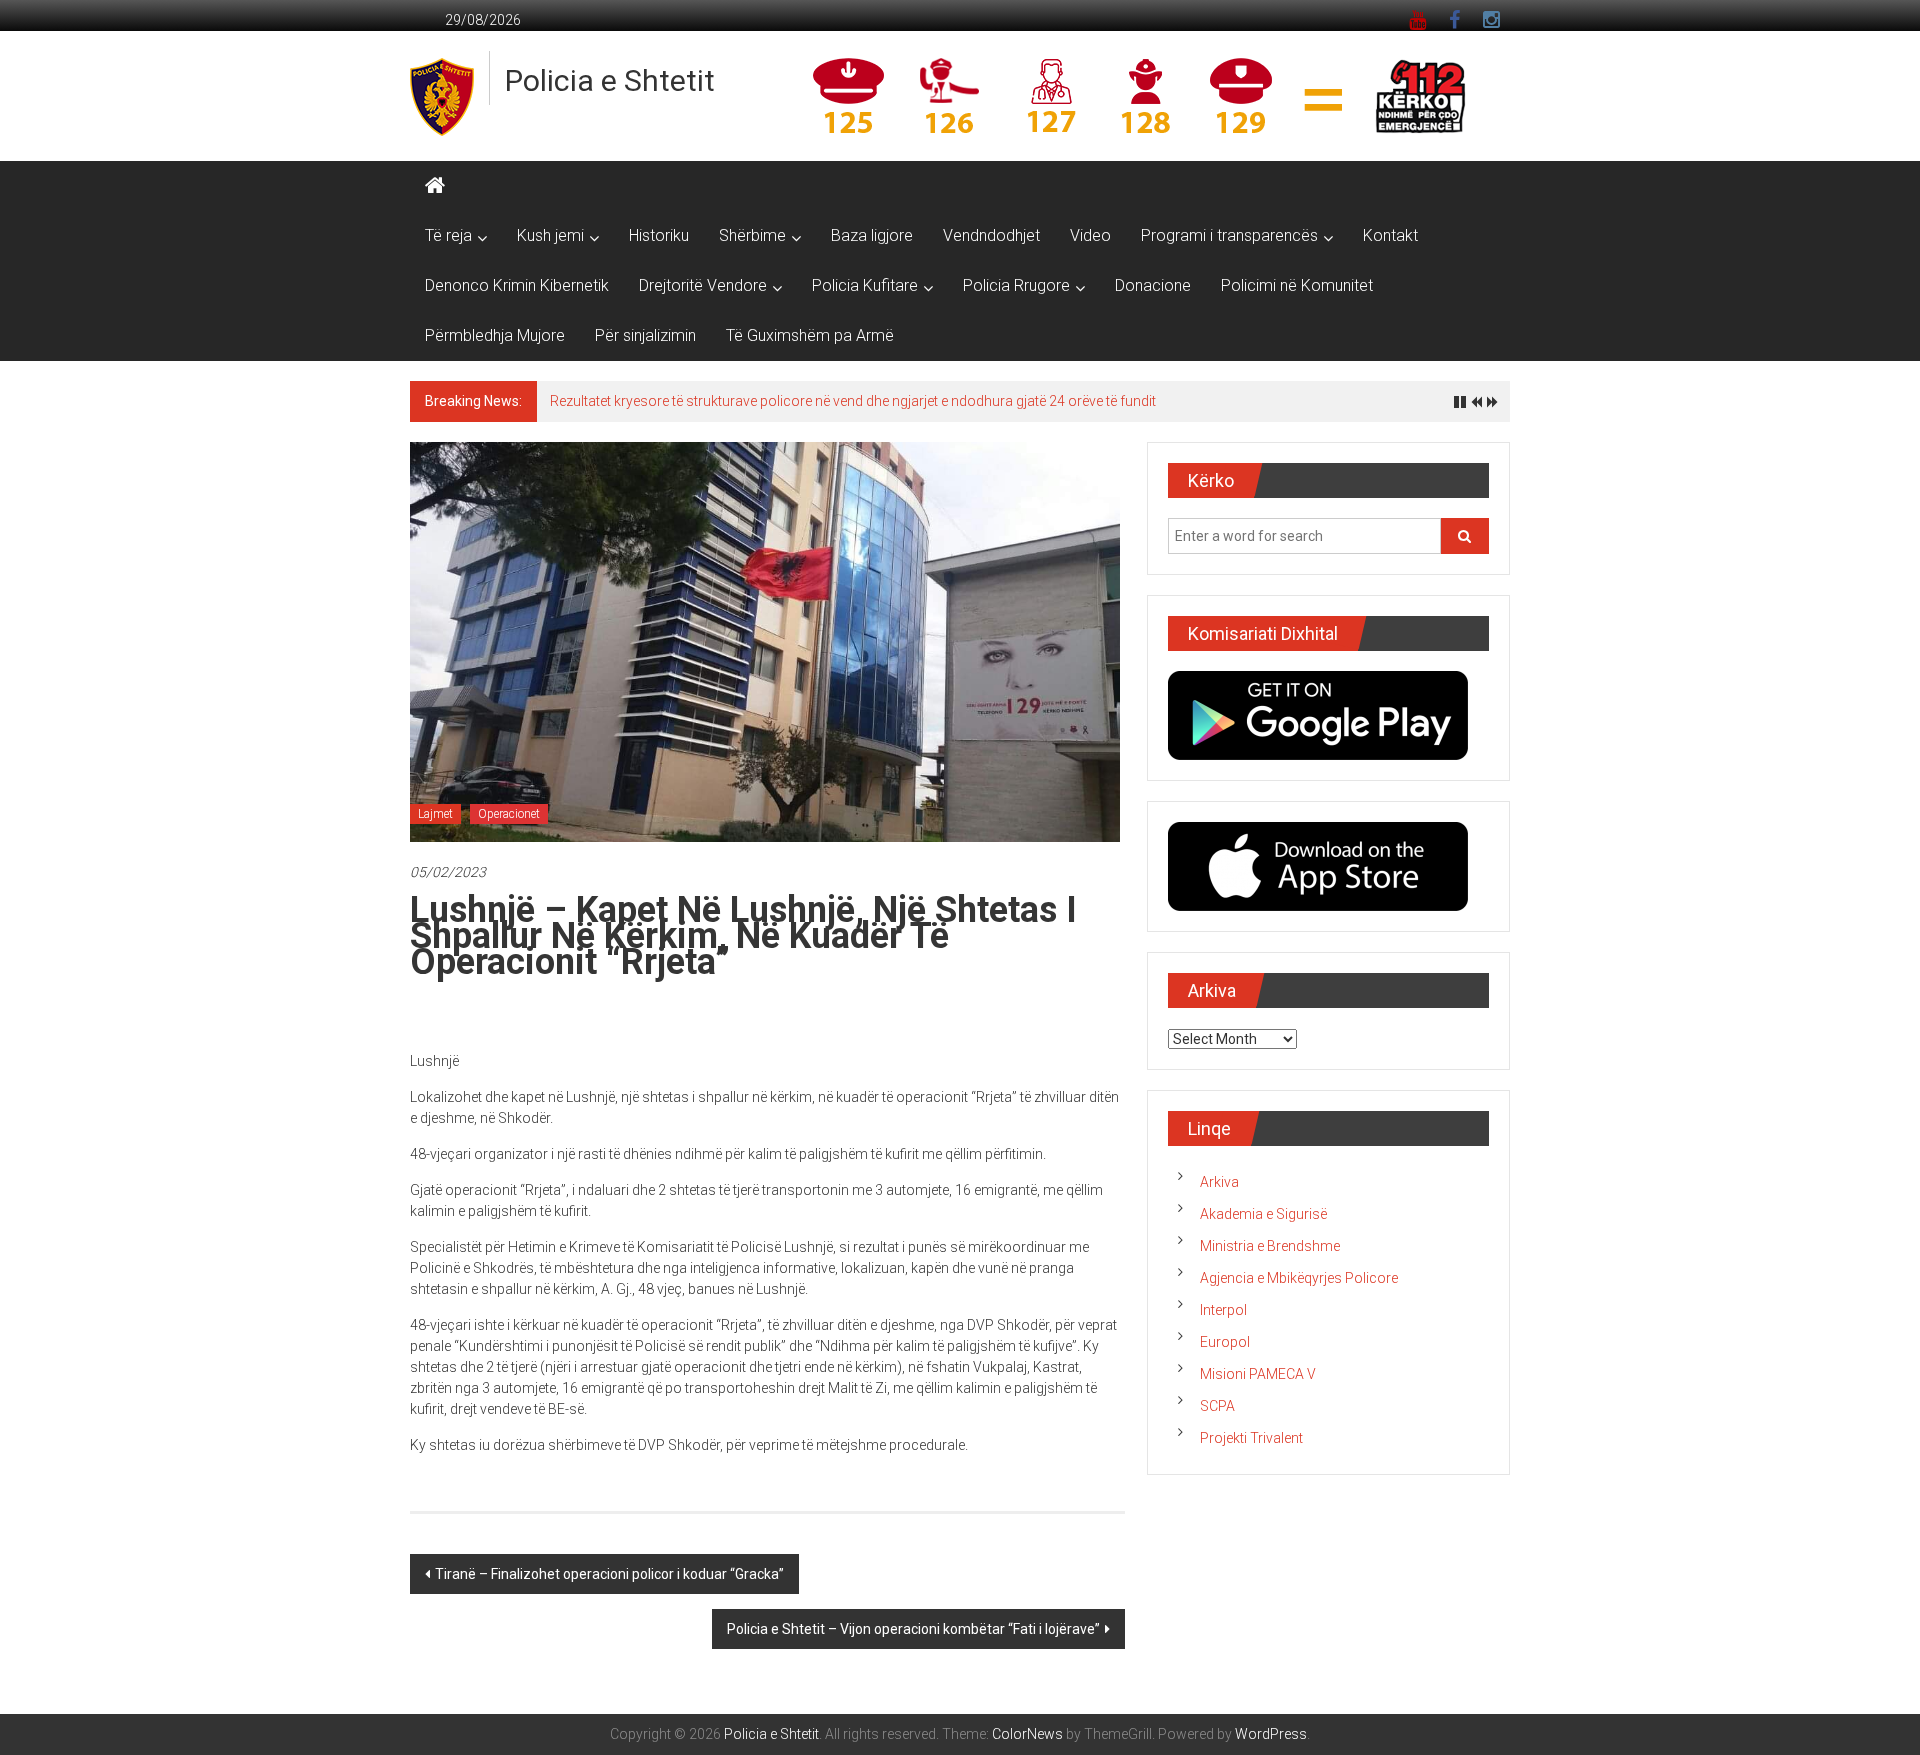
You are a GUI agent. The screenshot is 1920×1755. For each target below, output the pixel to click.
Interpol (1223, 1310)
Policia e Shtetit (610, 80)
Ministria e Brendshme (1270, 1246)
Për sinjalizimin (645, 335)
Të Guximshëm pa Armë (810, 335)
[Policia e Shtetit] (435, 186)
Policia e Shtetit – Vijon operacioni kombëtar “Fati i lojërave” (913, 1629)
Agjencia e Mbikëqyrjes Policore (1299, 1278)
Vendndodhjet (991, 235)
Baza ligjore (872, 235)
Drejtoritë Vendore (703, 285)
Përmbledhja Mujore (495, 335)
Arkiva (1219, 1182)
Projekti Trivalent (1251, 1438)
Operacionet (509, 814)
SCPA (1217, 1406)
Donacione (1153, 285)
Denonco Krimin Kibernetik (517, 285)
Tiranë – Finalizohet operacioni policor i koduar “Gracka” (609, 1574)
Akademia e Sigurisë (1263, 1214)
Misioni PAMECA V (1258, 1374)
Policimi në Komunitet (1297, 285)
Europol (1225, 1342)
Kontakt (1390, 235)
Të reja (448, 235)
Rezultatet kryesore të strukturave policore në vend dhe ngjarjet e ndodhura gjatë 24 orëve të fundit (853, 401)
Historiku (659, 235)
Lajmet (435, 814)
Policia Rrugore (1016, 285)
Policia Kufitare (865, 285)
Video (1090, 235)
